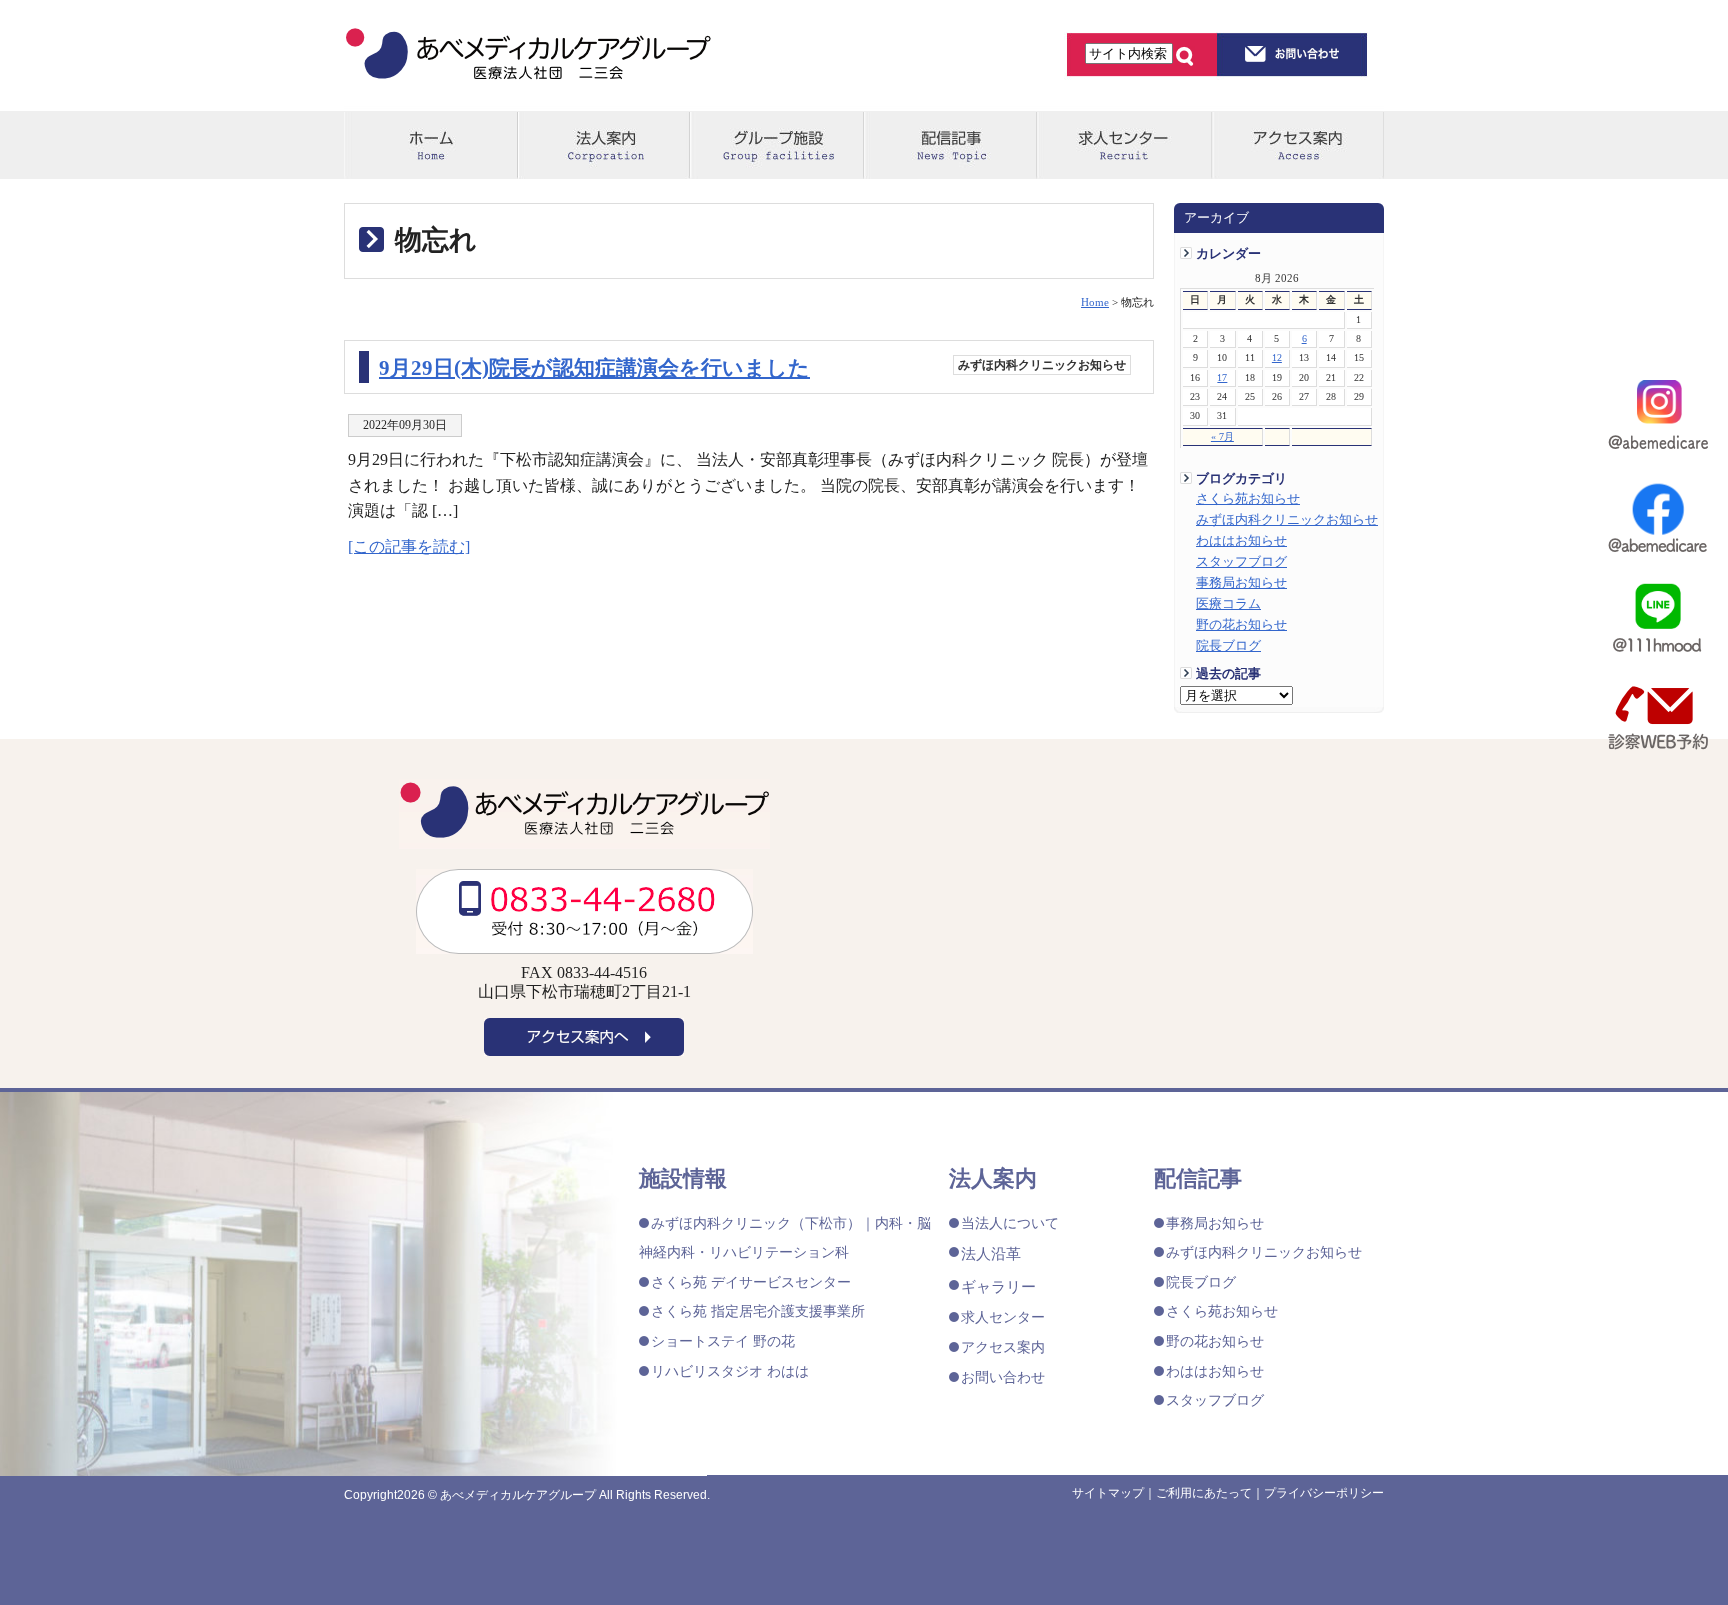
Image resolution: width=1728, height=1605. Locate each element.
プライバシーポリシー (1324, 1493)
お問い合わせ (1003, 1377)
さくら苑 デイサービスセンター (751, 1282)
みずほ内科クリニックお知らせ (1287, 520)
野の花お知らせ (1241, 625)
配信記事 (949, 145)
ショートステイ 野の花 (723, 1341)
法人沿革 (991, 1253)
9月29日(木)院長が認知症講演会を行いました (594, 367)
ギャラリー (998, 1286)
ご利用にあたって (1204, 1493)
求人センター (1122, 145)
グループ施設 (776, 145)
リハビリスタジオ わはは (730, 1371)
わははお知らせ (1241, 541)
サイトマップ (1108, 1493)
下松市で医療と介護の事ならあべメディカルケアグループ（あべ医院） (528, 57)
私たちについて (603, 145)
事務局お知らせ (1241, 583)
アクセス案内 (1297, 145)
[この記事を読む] (409, 546)
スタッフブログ (1241, 562)
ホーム (430, 145)
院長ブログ (1228, 646)
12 (1277, 357)
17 (1222, 377)
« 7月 (1222, 436)
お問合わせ (1292, 54)
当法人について (1010, 1223)
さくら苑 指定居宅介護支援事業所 (758, 1311)
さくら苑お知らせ (1248, 499)
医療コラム (1228, 604)
